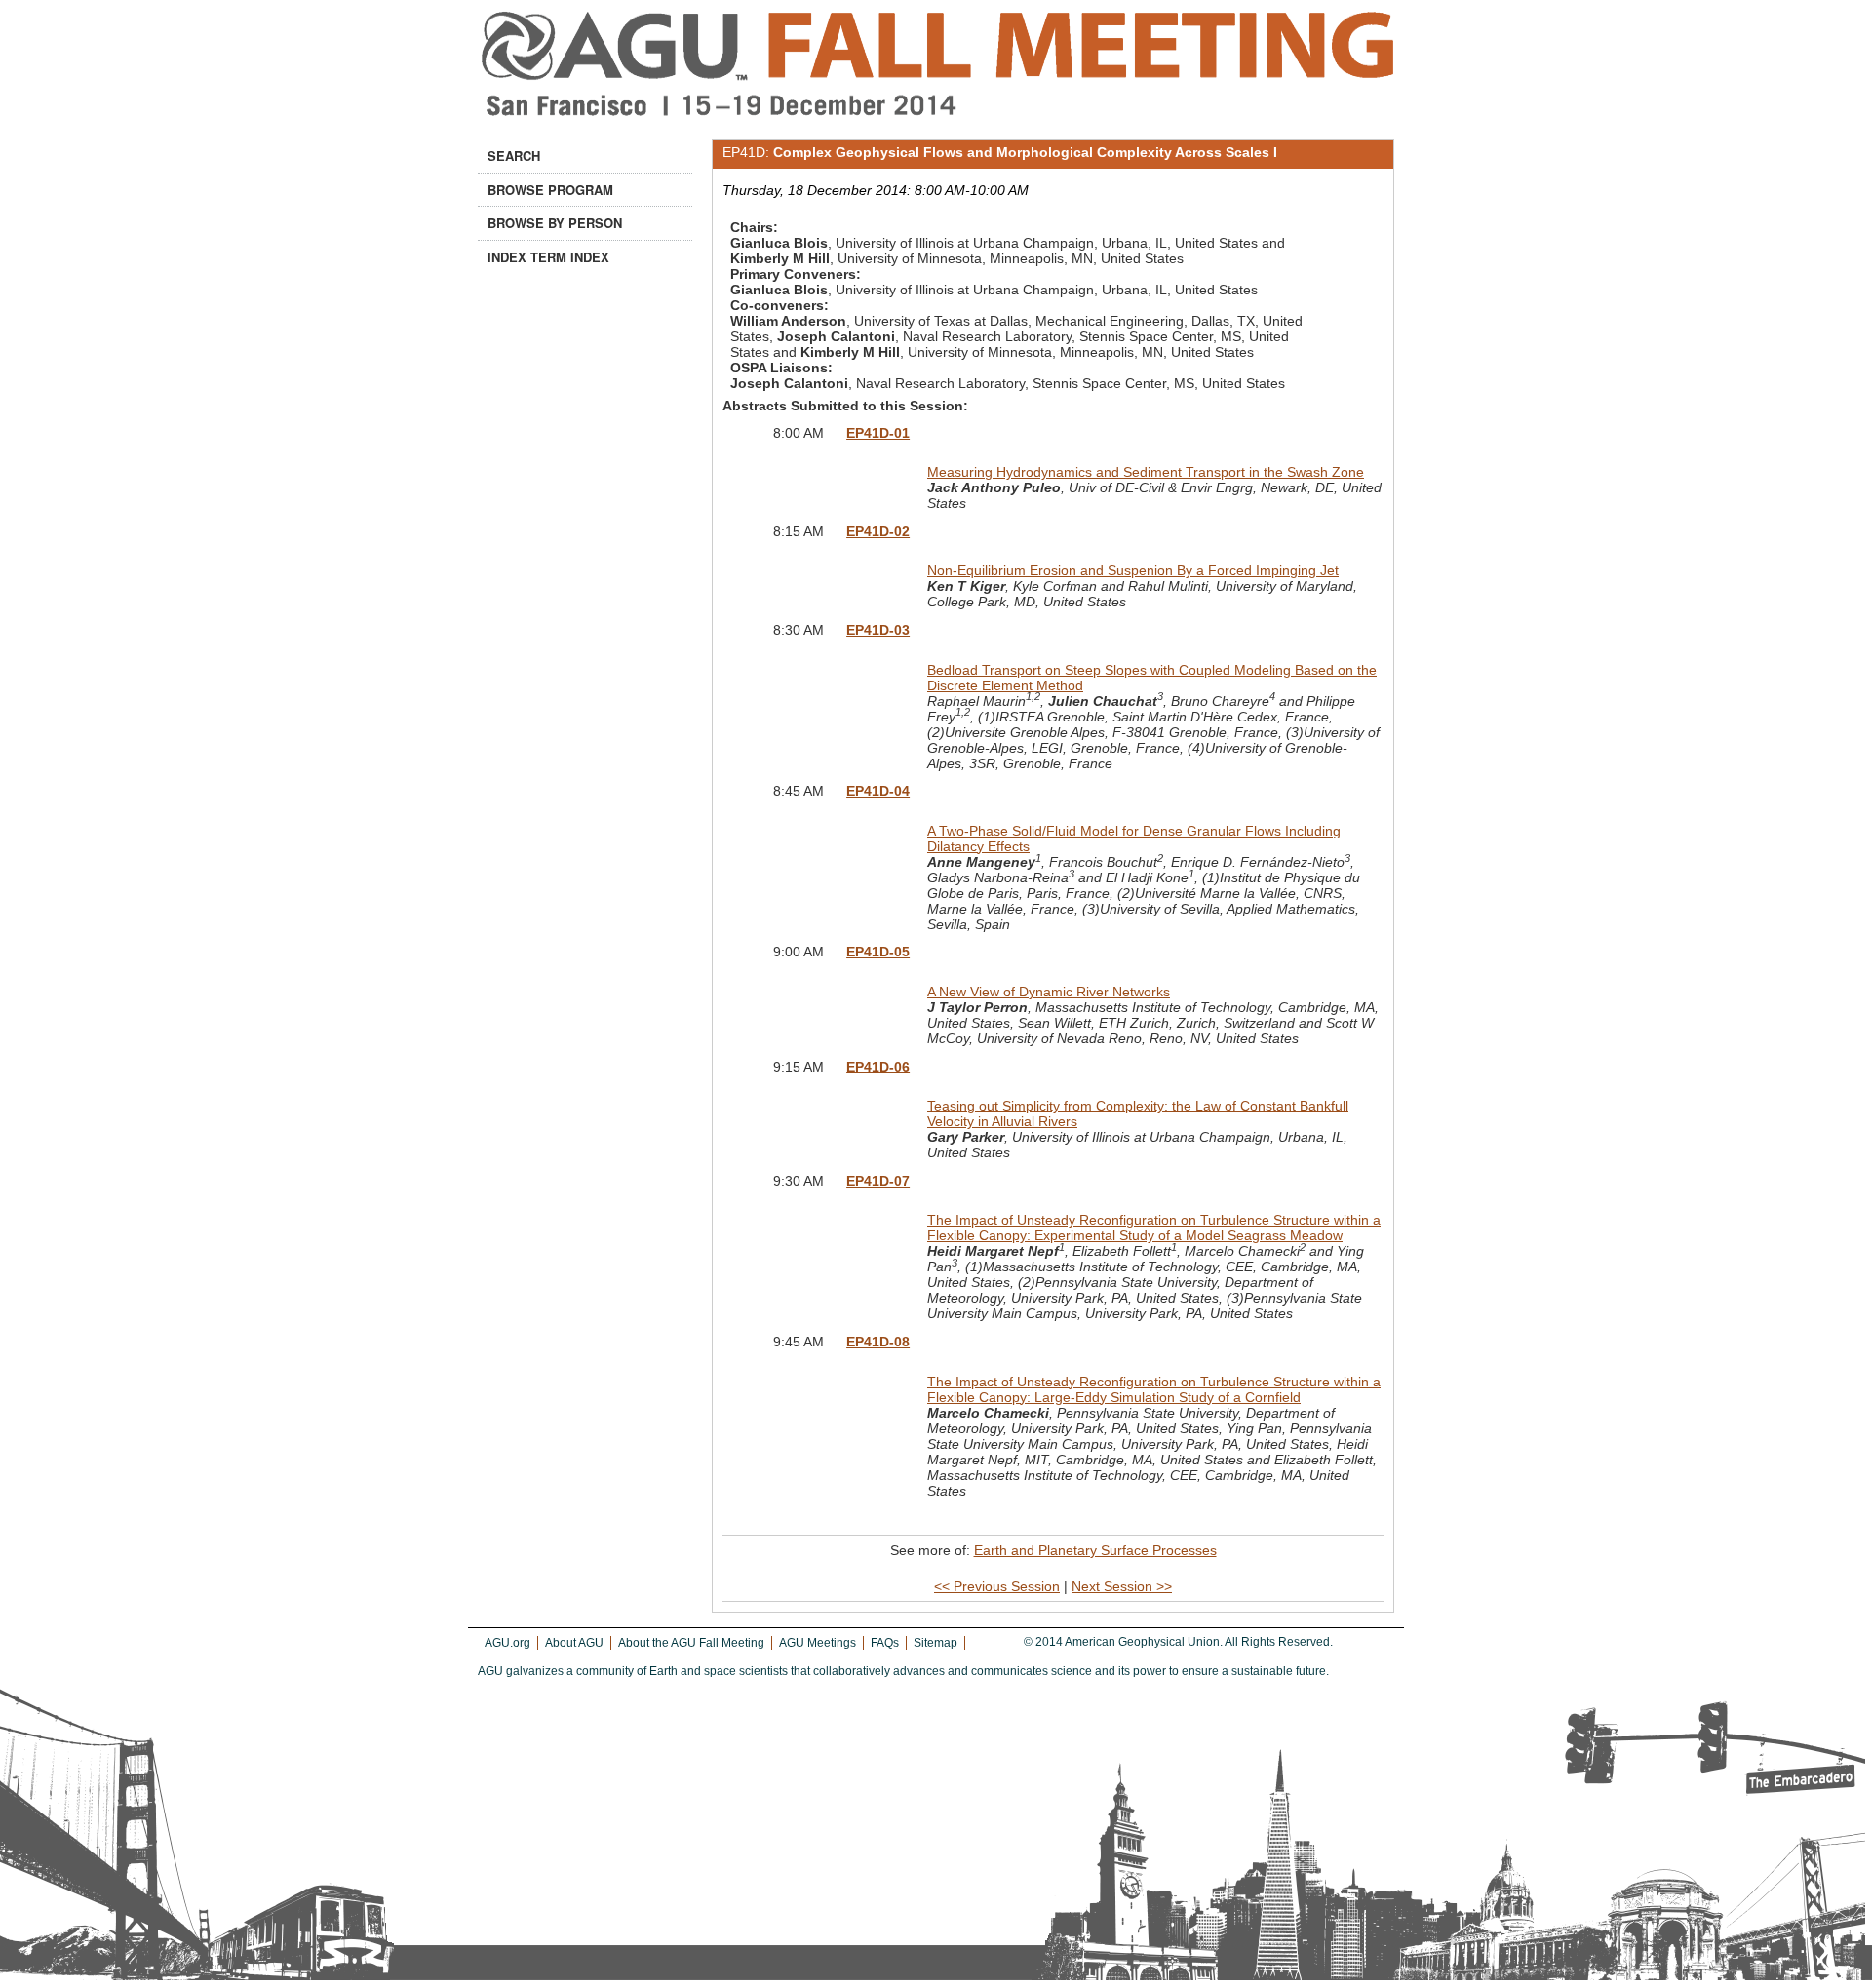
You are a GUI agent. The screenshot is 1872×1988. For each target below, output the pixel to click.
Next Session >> (1122, 1586)
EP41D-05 (878, 952)
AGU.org (507, 1643)
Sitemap (936, 1643)
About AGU (574, 1643)
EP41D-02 (878, 531)
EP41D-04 (878, 791)
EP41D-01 (878, 433)
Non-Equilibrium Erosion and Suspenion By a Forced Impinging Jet (1133, 570)
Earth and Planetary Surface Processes (1095, 1550)
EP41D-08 (878, 1342)
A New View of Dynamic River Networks (1049, 992)
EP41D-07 (878, 1181)
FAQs (885, 1643)
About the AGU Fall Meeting (691, 1643)
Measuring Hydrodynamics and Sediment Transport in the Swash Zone (1146, 472)
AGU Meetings (818, 1643)
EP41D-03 (878, 630)
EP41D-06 (878, 1067)
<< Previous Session (997, 1586)
